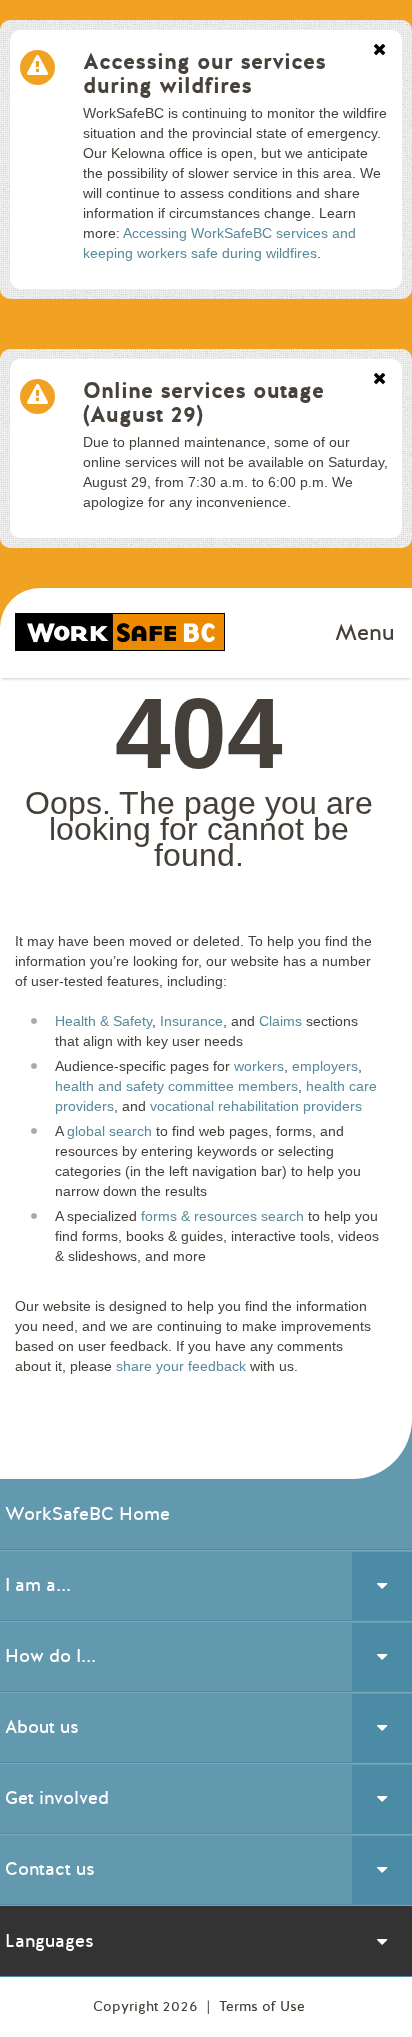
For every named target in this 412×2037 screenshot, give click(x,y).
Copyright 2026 (147, 2006)
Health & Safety (103, 1021)
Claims (280, 1021)
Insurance (191, 1021)
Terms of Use (262, 2006)
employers (325, 1066)
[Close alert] (379, 51)
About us (42, 1727)
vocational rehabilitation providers (256, 1106)
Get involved (57, 1798)
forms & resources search (222, 1216)
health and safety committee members (176, 1086)
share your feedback (181, 1366)
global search (109, 1131)
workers (259, 1066)
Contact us (50, 1869)
